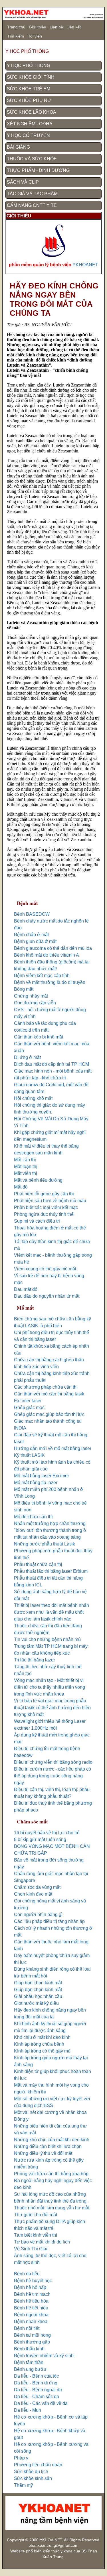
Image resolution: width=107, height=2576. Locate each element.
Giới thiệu (38, 27)
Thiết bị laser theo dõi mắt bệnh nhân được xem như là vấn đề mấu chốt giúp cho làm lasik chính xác (52, 1612)
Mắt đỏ (21, 1187)
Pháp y (21, 2458)
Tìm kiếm (16, 36)
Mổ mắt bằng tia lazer (36, 1483)
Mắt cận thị (25, 1160)
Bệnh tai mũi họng (32, 2335)
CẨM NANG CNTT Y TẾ (32, 205)
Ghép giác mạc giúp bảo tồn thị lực (49, 1414)
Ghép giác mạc (29, 1408)
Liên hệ (56, 27)
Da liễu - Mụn (28, 2410)
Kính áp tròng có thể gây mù (42, 2051)
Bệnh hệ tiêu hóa (31, 2301)
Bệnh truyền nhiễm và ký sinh (44, 2356)
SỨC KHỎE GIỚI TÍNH (31, 77)
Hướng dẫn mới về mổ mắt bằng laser (53, 1448)
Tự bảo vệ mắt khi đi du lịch (42, 2242)
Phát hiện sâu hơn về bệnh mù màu (50, 1201)
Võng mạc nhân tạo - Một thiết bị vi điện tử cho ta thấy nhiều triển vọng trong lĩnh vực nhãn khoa (50, 1687)
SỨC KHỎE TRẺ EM (29, 89)
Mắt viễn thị (26, 1173)
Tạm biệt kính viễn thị (36, 2235)
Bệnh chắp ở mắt (31, 935)
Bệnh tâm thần (29, 2362)
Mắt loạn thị (26, 1167)
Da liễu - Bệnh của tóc (36, 2376)
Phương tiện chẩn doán (38, 2465)
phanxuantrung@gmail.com (53, 2545)
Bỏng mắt (24, 989)
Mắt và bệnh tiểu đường (38, 1180)
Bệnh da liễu (27, 2274)
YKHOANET (85, 265)
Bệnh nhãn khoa (31, 2321)
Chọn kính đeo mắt (33, 1894)
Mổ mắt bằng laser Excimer (42, 1476)
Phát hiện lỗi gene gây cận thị (44, 1194)
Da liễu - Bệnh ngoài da (38, 2390)
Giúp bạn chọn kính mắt (38, 1983)
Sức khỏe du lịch (31, 2472)
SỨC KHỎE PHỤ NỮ (29, 100)
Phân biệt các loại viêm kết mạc (46, 1207)
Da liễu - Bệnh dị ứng (36, 2383)
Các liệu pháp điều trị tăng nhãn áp (49, 1921)
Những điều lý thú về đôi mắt (43, 2153)
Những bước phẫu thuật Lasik (45, 1544)
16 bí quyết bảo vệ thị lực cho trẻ (47, 1833)
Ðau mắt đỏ (26, 1289)
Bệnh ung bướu (30, 2369)
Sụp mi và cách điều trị (37, 1221)
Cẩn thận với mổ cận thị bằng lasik (49, 1394)
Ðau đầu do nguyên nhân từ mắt (47, 1296)
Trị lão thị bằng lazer (35, 1660)
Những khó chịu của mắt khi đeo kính (52, 2140)
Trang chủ (16, 27)
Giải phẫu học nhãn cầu (38, 1996)
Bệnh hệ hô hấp (30, 2287)
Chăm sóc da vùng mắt (37, 1887)
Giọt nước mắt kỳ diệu (36, 2003)
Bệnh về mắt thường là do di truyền (50, 982)
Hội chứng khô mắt (33, 1098)
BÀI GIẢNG (18, 147)
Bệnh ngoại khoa (31, 2315)
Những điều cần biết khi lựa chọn (48, 2146)
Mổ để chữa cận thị (33, 1517)
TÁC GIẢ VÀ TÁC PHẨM (32, 194)
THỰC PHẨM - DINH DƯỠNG (38, 170)
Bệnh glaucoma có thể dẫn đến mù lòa (53, 948)
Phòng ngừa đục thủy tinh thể (44, 1214)
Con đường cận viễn (35, 1003)
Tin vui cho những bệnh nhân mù (47, 1639)
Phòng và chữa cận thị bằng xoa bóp (51, 2174)
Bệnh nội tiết (27, 2328)
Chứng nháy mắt (31, 996)
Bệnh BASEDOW (32, 914)
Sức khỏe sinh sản (33, 2478)
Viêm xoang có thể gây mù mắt (45, 1269)
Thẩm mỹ (23, 2485)
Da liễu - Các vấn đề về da (41, 2403)
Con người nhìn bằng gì (38, 1915)
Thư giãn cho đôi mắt (36, 2215)
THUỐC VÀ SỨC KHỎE (32, 159)
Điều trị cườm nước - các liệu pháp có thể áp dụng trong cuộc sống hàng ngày (53, 1776)
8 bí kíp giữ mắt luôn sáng (40, 1839)
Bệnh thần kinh (29, 2349)
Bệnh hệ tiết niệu (31, 2308)
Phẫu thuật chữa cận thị (38, 1564)
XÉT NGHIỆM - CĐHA (30, 124)
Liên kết (74, 27)
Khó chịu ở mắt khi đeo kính (42, 2037)
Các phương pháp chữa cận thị (46, 1387)
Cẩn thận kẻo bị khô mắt (39, 1037)
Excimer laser (28, 1401)
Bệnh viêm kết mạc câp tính (42, 976)
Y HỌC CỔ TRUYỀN (28, 135)
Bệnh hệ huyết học (33, 2281)
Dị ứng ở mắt (27, 1057)
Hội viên (35, 36)
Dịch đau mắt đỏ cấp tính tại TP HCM (52, 1064)
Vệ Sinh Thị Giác (31, 2249)
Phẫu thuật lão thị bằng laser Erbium (51, 1571)
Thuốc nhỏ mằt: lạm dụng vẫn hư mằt (52, 2208)
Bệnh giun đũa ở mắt (35, 941)
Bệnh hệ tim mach (32, 2294)
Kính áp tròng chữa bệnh (39, 2044)
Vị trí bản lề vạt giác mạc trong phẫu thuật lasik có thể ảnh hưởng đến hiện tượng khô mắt (52, 1708)
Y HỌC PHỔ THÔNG (29, 66)
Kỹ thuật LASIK (29, 1455)
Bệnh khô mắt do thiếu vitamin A (47, 955)
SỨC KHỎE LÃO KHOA (32, 112)
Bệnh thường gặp (32, 2342)
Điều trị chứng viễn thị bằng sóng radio (53, 1762)
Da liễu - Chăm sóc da (37, 2397)
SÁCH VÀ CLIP (23, 182)
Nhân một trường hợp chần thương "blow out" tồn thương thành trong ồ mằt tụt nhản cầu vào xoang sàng (50, 1530)
